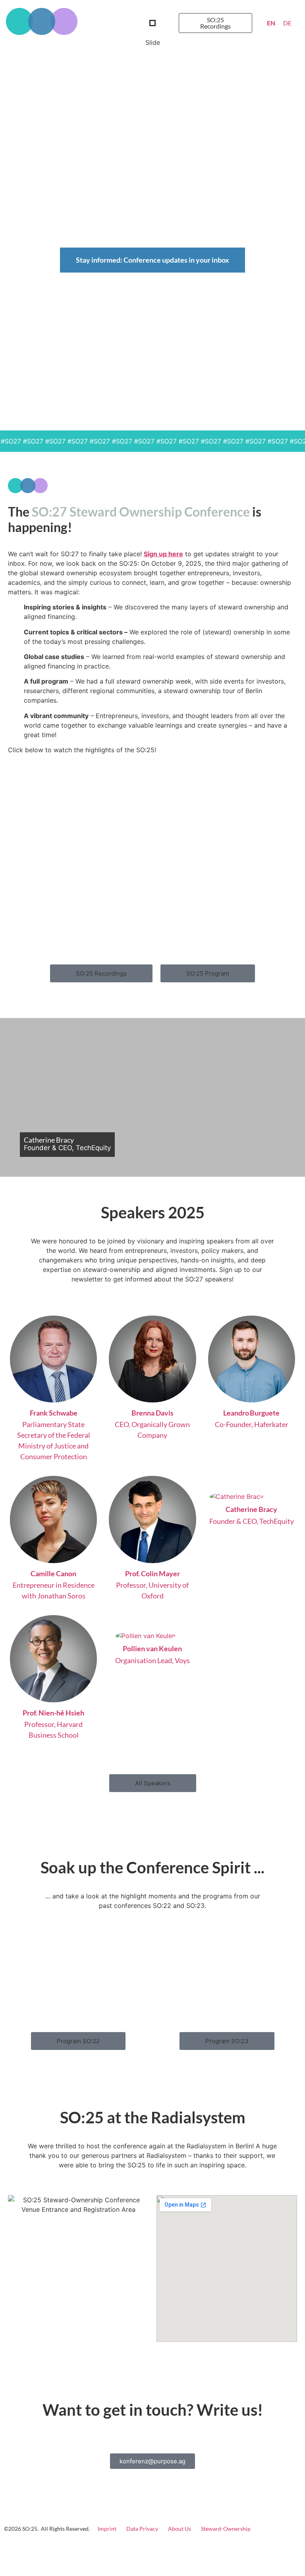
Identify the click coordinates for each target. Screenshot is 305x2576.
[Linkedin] (251, 2549)
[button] (152, 23)
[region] (152, 234)
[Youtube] (289, 2549)
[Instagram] (270, 2549)
